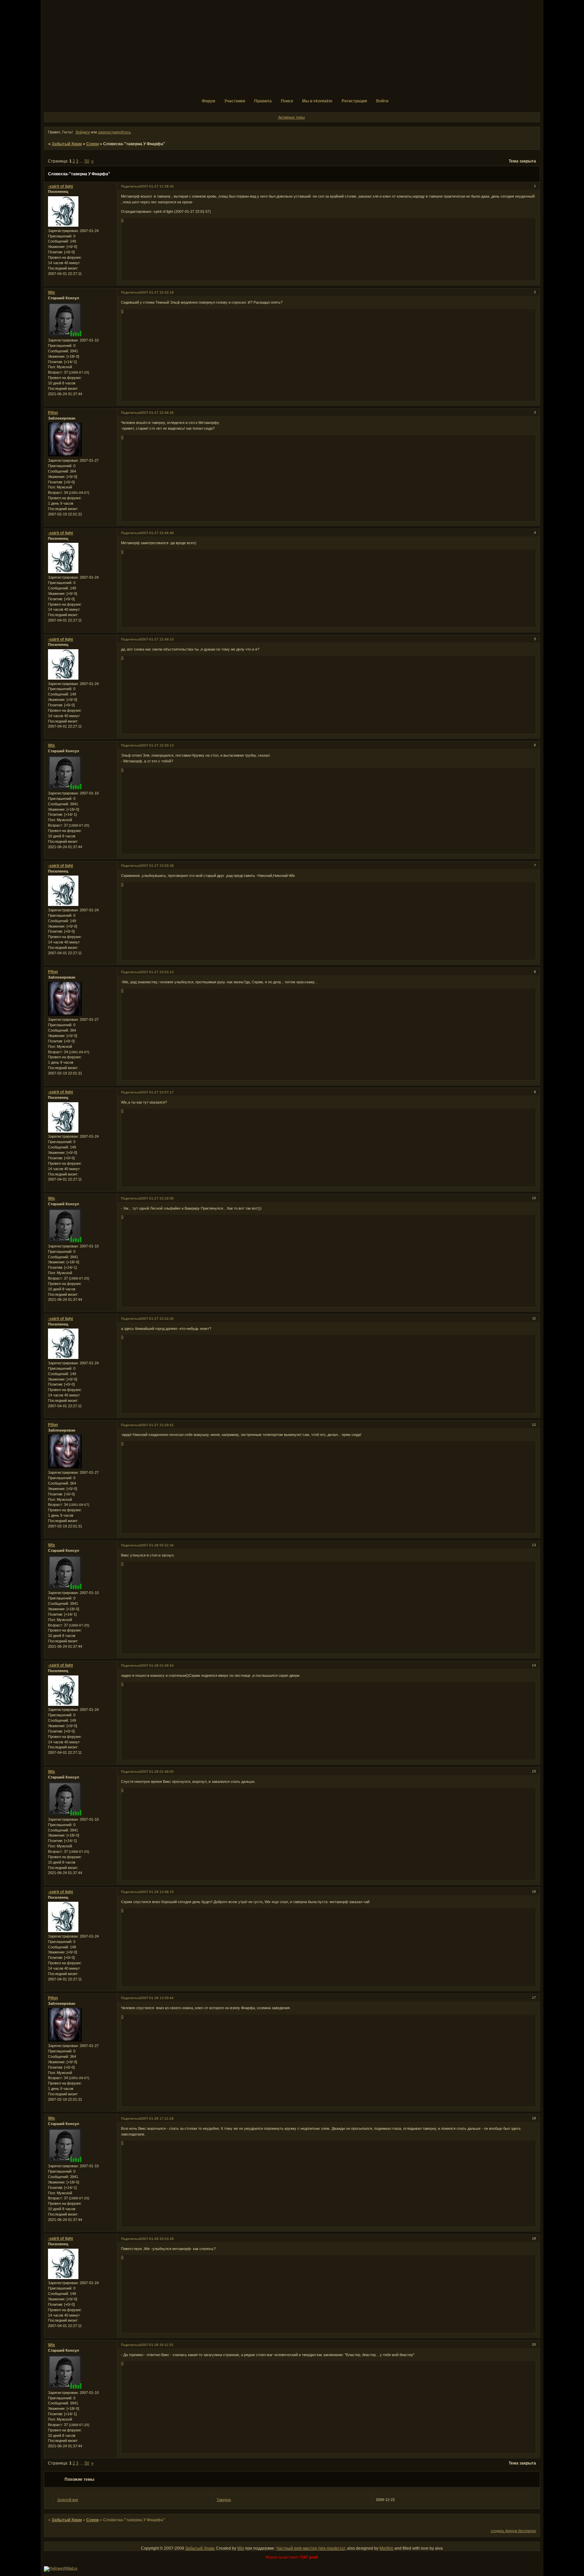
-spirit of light (60, 186)
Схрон (92, 144)
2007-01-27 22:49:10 (157, 639)
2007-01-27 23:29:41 (157, 1425)
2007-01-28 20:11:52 (157, 2345)
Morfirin (386, 2548)
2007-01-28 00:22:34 (157, 1545)
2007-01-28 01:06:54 (157, 1665)
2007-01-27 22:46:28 (157, 413)
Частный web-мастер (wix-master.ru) (311, 2548)
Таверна (224, 2500)
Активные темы (291, 117)
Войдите (83, 132)
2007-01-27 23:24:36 (157, 1319)
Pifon (53, 413)
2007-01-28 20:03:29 (157, 2239)
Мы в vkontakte (317, 101)
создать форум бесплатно (513, 2531)
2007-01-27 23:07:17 (157, 1092)
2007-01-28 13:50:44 (157, 1998)
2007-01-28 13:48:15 (157, 1892)
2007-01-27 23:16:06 (157, 1198)
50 (87, 161)
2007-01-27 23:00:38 (157, 866)
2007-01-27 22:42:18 (157, 292)
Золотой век (68, 2500)
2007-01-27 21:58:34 (157, 186)
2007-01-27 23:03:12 (157, 972)
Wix (52, 293)
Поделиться (131, 186)
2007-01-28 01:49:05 (157, 1772)
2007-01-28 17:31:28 (157, 2118)
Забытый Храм (67, 144)
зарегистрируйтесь (114, 132)
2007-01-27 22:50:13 (157, 745)
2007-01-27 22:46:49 (157, 533)
